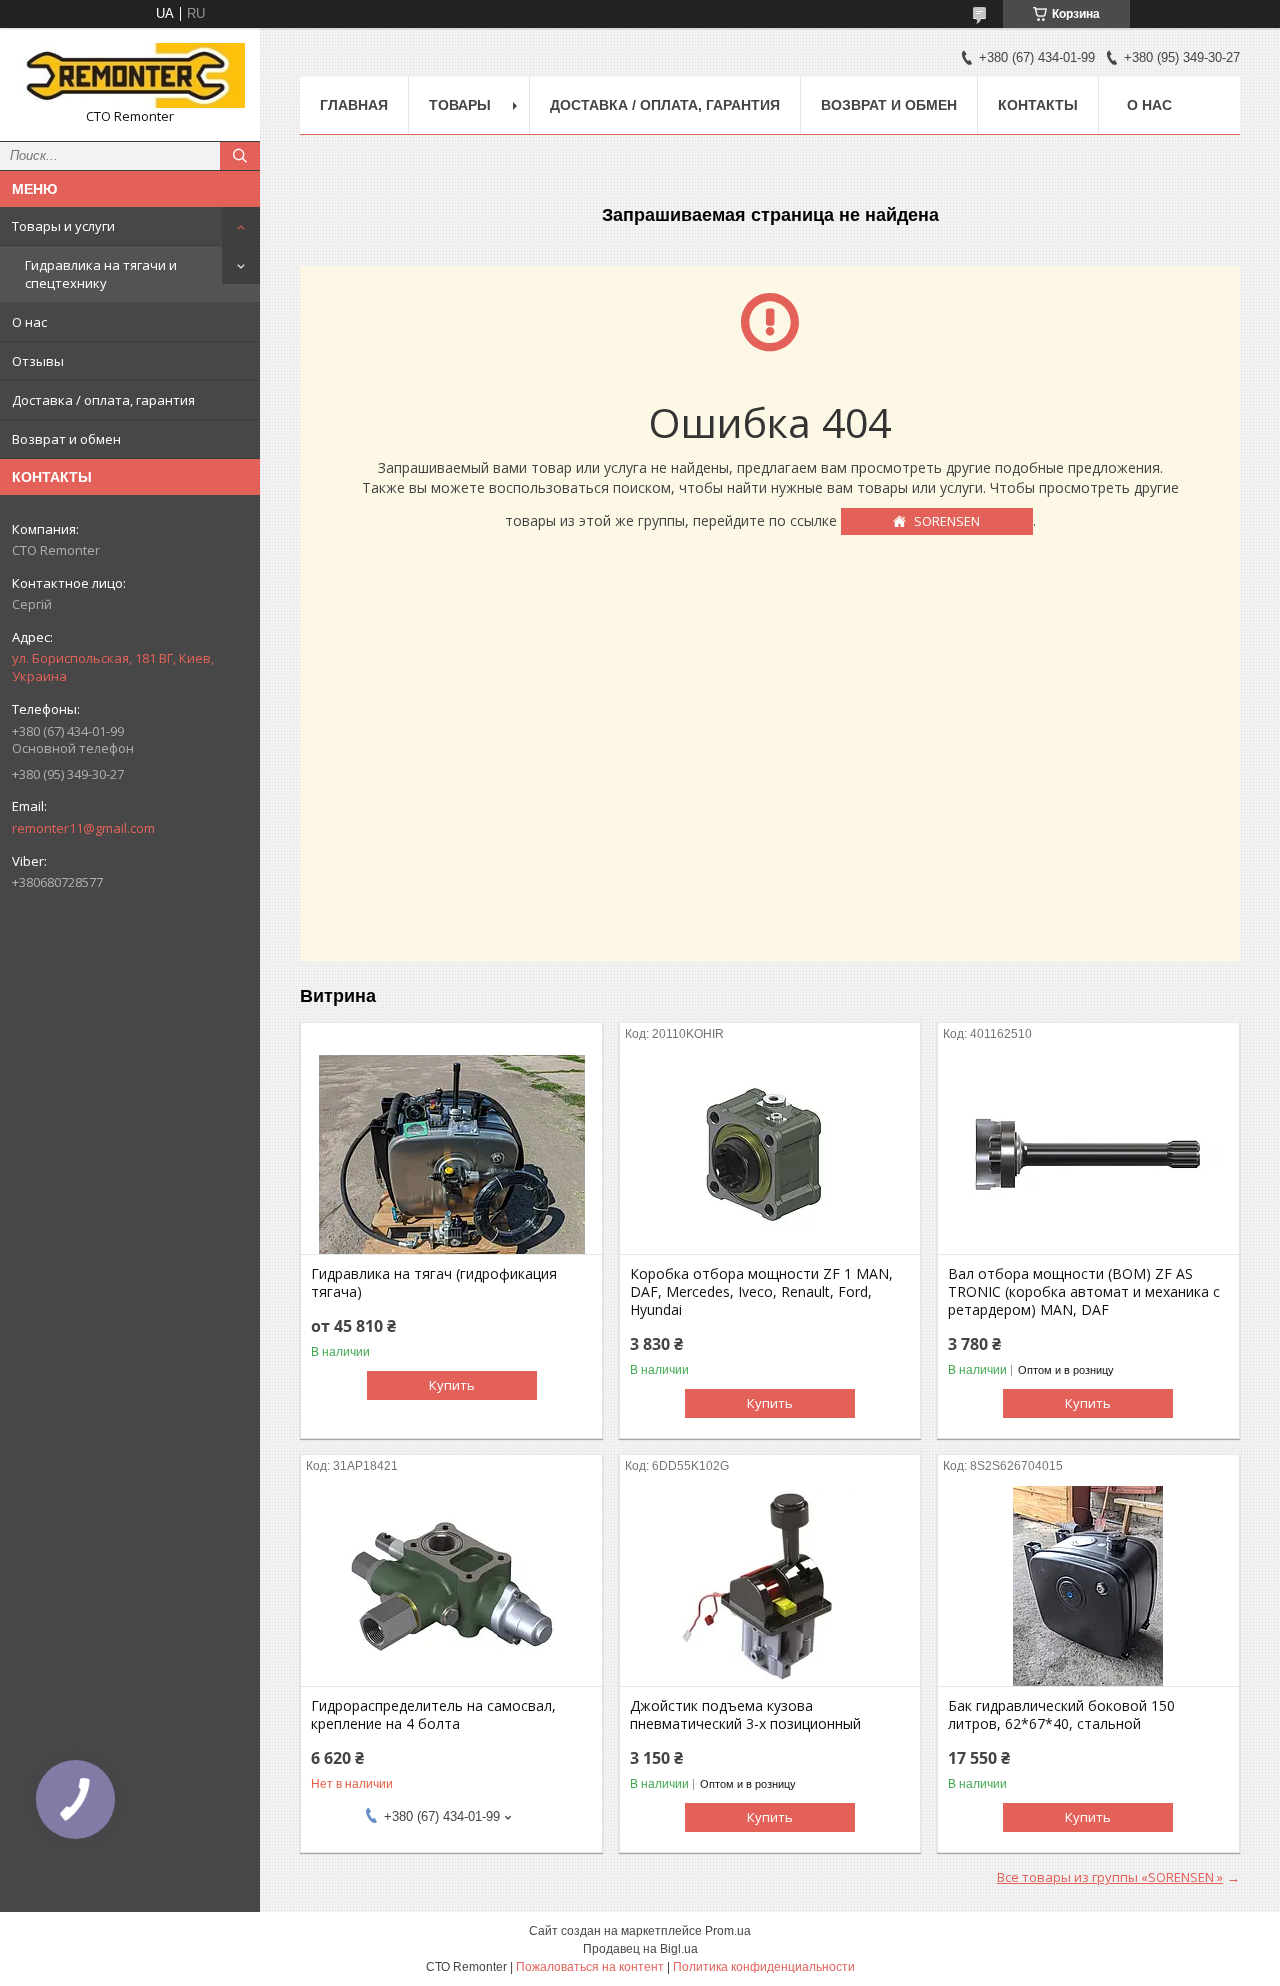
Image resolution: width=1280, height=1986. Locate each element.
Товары (460, 105)
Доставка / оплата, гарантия (103, 400)
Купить (452, 1385)
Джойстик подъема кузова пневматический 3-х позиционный (745, 1715)
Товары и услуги (63, 226)
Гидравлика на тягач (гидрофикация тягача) (434, 1283)
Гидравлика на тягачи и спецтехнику (101, 274)
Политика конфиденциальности (764, 1967)
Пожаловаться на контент (590, 1967)
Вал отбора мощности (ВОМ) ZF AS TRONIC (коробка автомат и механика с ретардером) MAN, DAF (1084, 1292)
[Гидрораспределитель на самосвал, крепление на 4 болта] (451, 1586)
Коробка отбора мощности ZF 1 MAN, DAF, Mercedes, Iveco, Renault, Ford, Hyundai (761, 1292)
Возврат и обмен (66, 439)
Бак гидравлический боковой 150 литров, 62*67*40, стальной (1061, 1715)
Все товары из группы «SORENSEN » (1110, 1877)
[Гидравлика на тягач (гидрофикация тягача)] (451, 1154)
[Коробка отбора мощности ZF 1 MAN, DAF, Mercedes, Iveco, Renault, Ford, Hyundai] (770, 1154)
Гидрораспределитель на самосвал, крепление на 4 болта (433, 1715)
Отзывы (38, 361)
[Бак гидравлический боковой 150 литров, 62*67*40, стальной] (1088, 1586)
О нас (29, 322)
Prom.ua (728, 1931)
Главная (354, 105)
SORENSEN (947, 521)
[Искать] (240, 156)
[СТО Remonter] (130, 75)
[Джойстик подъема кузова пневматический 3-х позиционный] (770, 1586)
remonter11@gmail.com (83, 828)
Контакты (1038, 105)
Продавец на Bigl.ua (640, 1949)
